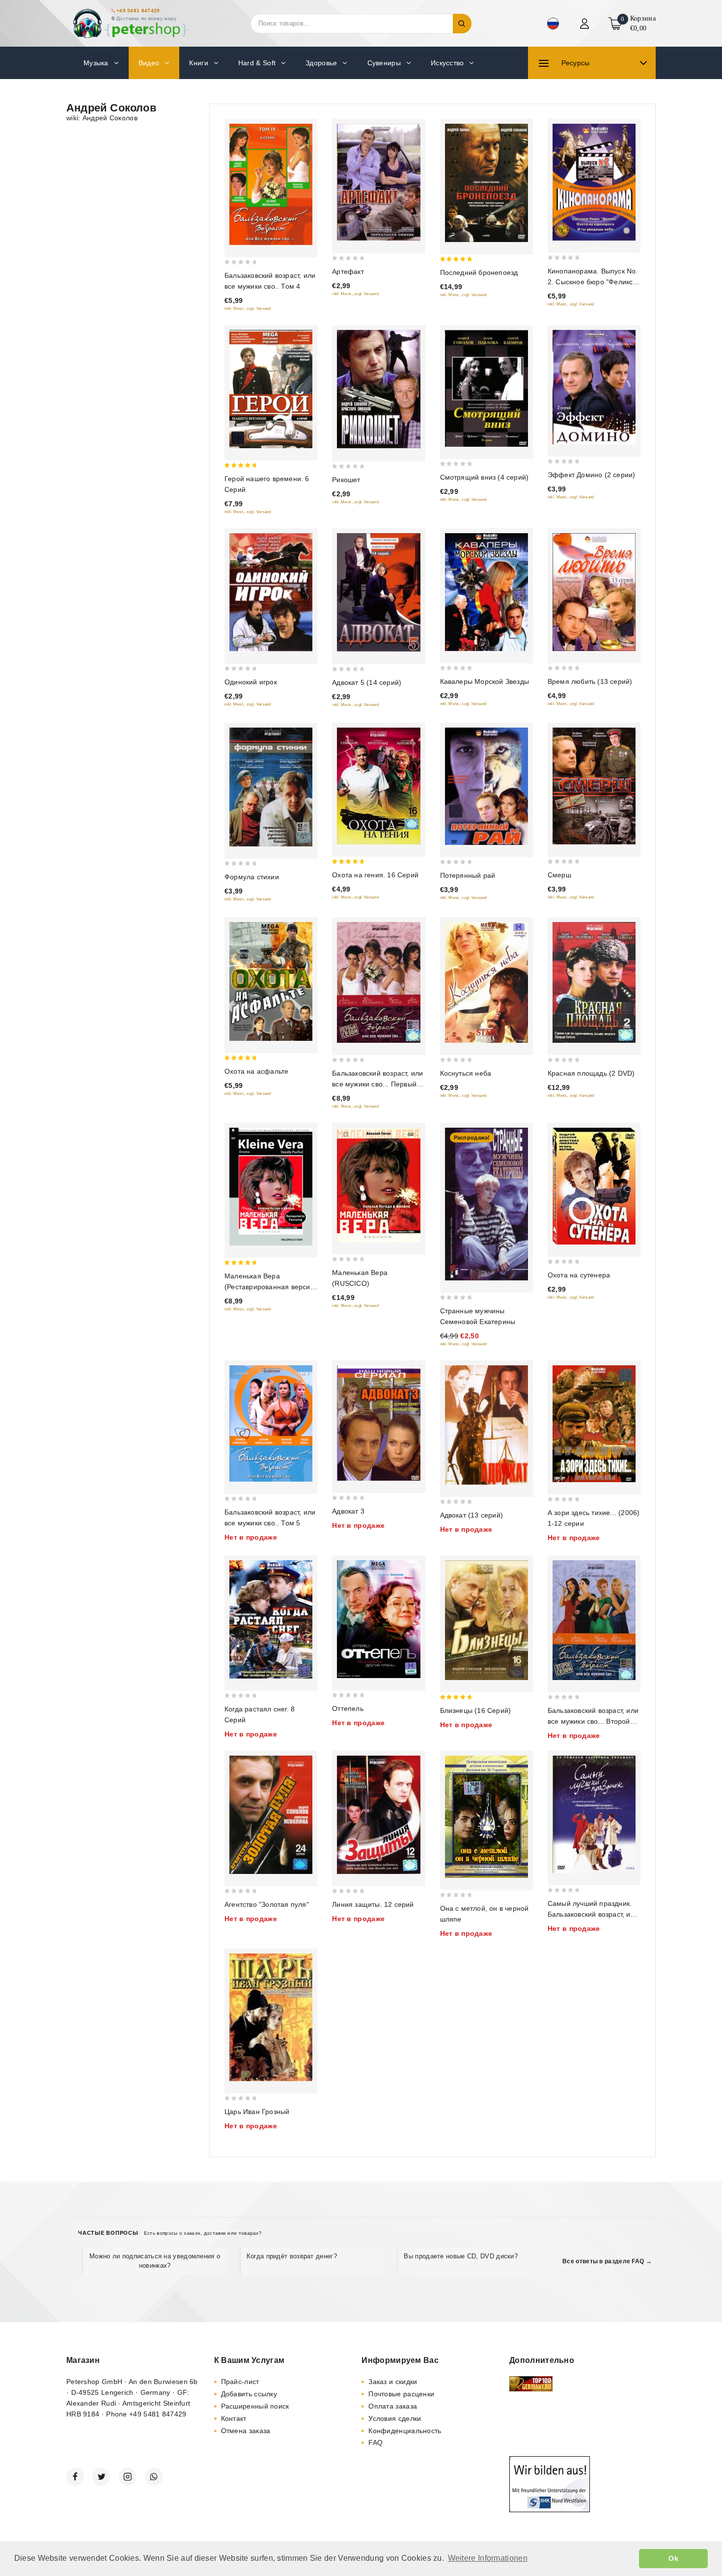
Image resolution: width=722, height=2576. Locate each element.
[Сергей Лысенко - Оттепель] (378, 1619)
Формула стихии (252, 877)
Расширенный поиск (255, 2406)
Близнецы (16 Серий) (476, 1710)
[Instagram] (128, 2477)
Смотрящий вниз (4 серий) (485, 477)
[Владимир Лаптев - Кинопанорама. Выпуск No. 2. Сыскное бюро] (594, 182)
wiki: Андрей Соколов (102, 118)
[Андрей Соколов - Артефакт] (378, 182)
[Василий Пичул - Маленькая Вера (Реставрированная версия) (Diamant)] (271, 1187)
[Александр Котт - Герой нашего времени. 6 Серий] (271, 389)
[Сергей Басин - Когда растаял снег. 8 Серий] (271, 1619)
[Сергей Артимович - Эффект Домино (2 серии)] (594, 387)
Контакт (234, 2418)
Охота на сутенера (579, 1275)
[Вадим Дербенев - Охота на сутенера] (594, 1186)
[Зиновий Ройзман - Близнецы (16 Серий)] (486, 1620)
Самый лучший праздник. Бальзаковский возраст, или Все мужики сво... (593, 1914)
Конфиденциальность (405, 2431)
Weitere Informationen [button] (488, 2558)
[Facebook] (75, 2477)
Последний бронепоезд (479, 272)
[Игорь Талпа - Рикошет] (378, 390)
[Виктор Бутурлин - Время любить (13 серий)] (594, 592)
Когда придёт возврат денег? (292, 2256)
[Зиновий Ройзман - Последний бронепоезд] (486, 183)
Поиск (462, 24)
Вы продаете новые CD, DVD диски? (461, 2256)
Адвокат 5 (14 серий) (367, 682)
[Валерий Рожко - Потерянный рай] (486, 786)
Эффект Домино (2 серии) (592, 475)
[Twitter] (101, 2477)
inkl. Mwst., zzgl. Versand (248, 309)
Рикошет (346, 480)
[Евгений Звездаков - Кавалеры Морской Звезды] (486, 592)
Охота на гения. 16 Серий (375, 875)
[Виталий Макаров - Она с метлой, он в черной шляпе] (486, 1817)
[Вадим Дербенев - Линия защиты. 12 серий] (378, 1815)
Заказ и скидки (393, 2382)
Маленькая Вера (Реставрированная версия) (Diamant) (271, 1287)
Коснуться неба (466, 1073)
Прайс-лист (240, 2382)
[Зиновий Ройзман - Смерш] (594, 786)
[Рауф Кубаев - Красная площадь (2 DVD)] (594, 982)
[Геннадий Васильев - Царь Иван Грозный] (271, 2018)
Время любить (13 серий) (590, 681)
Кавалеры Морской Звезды (485, 681)
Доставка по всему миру (147, 18)
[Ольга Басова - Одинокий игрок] (271, 592)
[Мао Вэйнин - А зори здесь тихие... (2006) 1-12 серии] (594, 1424)
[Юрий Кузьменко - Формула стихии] (271, 787)
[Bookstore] (130, 23)
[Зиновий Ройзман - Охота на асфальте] (271, 981)
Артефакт (348, 271)
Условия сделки (395, 2418)
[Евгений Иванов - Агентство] (271, 1815)
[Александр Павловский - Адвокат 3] (378, 1423)
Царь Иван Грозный (257, 2112)
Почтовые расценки (401, 2394)
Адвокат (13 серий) (472, 1515)
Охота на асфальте (256, 1071)
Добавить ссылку (249, 2394)
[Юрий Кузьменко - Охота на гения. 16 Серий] (378, 786)
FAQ (375, 2442)
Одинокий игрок (251, 682)
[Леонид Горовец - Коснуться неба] (486, 982)
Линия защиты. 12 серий (373, 1904)
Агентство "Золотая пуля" (267, 1904)
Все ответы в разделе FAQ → (607, 2261)
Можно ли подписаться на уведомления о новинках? (155, 2261)
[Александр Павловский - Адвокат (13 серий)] (486, 1425)
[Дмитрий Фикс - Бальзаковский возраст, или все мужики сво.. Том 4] (271, 184)
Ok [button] (673, 2558)
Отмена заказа (246, 2431)
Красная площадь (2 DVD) (591, 1073)
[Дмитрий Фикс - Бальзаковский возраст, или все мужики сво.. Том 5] (271, 1424)
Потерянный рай (468, 875)
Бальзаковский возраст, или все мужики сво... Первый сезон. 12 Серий (377, 1084)
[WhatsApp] (154, 2477)
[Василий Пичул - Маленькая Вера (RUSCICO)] (378, 1185)
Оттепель (348, 1708)
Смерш (559, 875)
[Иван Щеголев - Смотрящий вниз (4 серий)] (486, 388)
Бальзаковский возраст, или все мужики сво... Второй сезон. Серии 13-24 (593, 1721)
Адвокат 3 (348, 1511)
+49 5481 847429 (138, 11)
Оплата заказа (393, 2406)
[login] (586, 24)
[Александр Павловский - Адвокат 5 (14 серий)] (378, 593)
